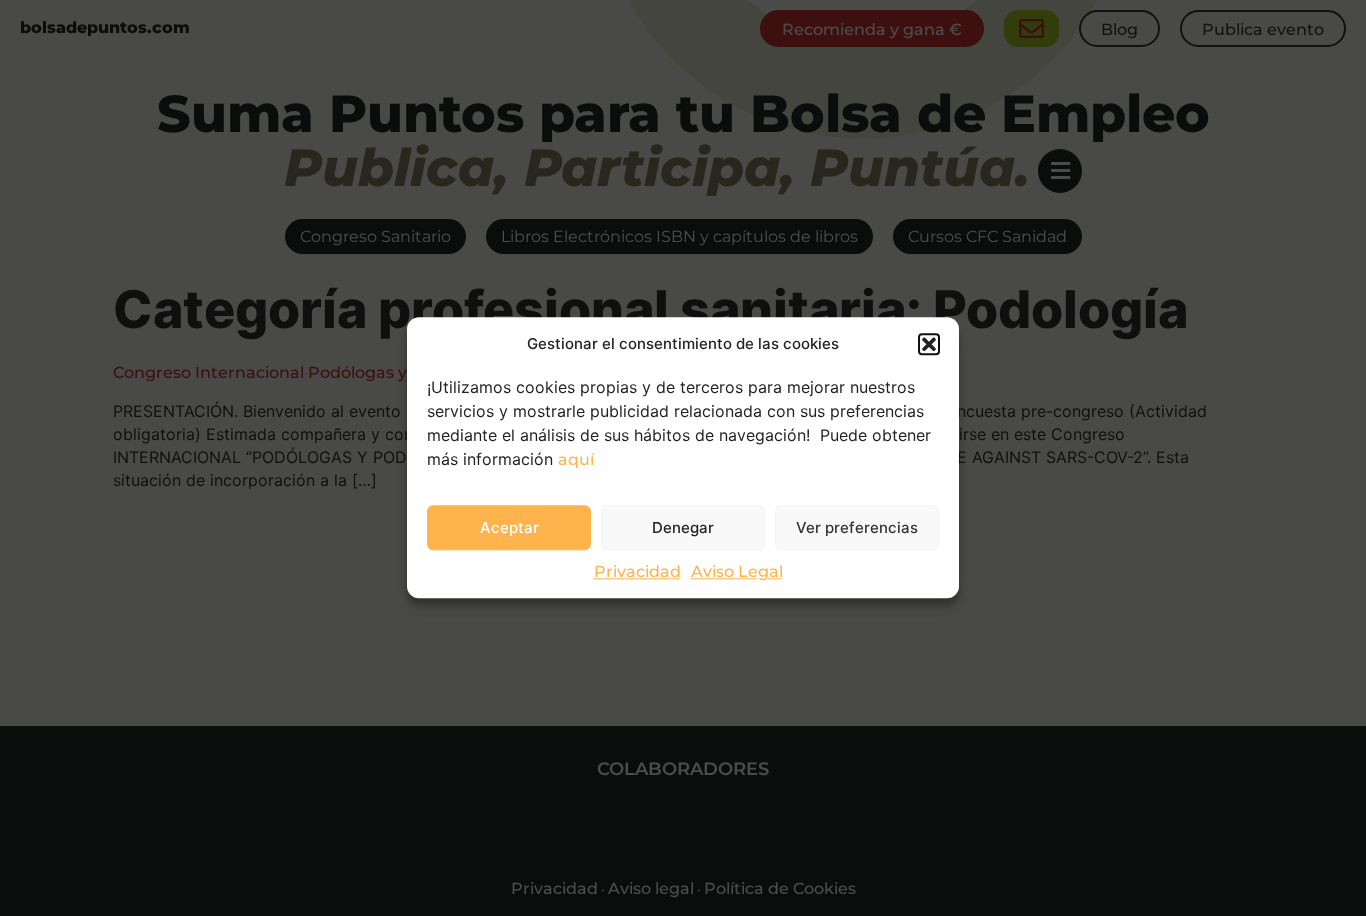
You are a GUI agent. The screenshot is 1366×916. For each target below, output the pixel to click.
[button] (929, 344)
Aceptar (509, 527)
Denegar (683, 527)
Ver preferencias (857, 527)
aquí (576, 459)
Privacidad (637, 572)
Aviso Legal (737, 572)
